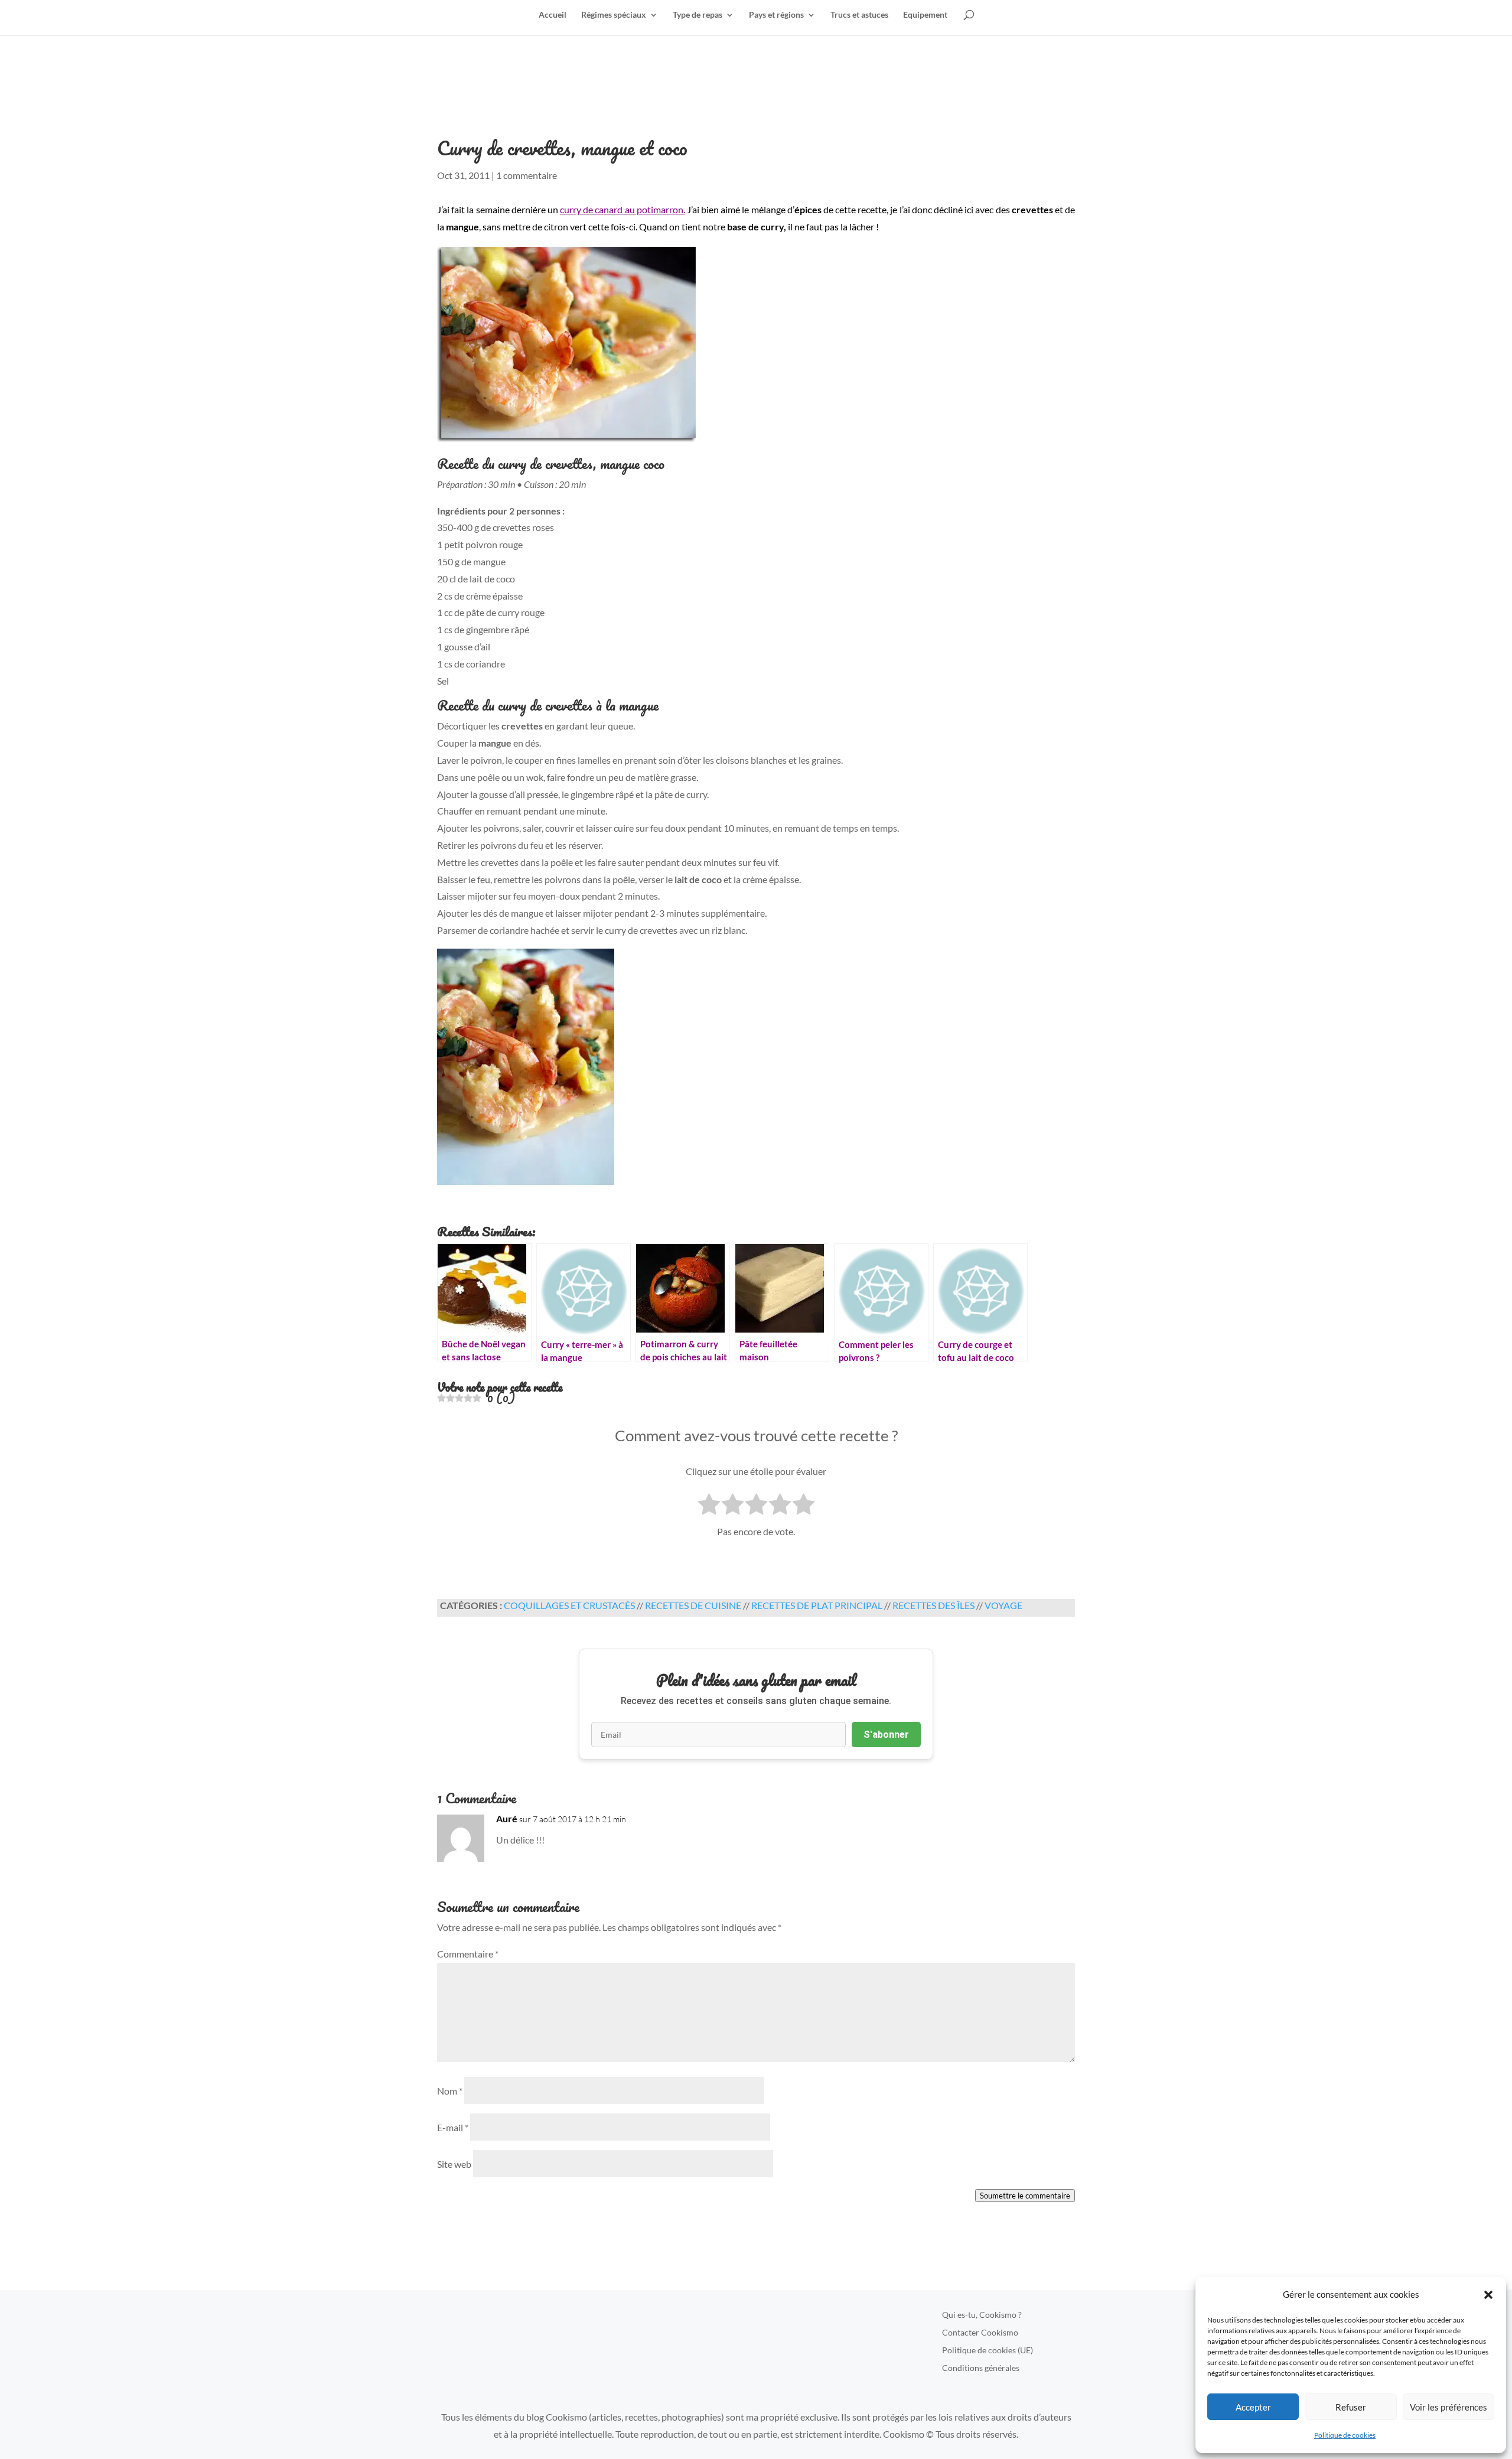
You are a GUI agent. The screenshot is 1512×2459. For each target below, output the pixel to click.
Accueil (553, 15)
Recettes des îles (933, 1605)
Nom (450, 2091)
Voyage (1003, 1605)
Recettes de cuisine (693, 1605)
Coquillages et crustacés (569, 1605)
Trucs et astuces (859, 15)
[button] (1488, 2295)
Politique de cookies (1345, 2435)
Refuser (1351, 2407)
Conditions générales (981, 2368)
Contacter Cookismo (980, 2333)
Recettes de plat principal (817, 1605)
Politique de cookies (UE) (988, 2351)
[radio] (709, 1506)
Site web (454, 2164)
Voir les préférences (1449, 2407)
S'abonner (886, 1735)
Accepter (1253, 2407)
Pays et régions (776, 15)
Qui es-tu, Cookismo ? (982, 2315)
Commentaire (468, 1954)
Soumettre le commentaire (1025, 2196)
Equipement (925, 15)
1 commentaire (527, 175)
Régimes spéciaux (614, 15)
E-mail (453, 2127)
